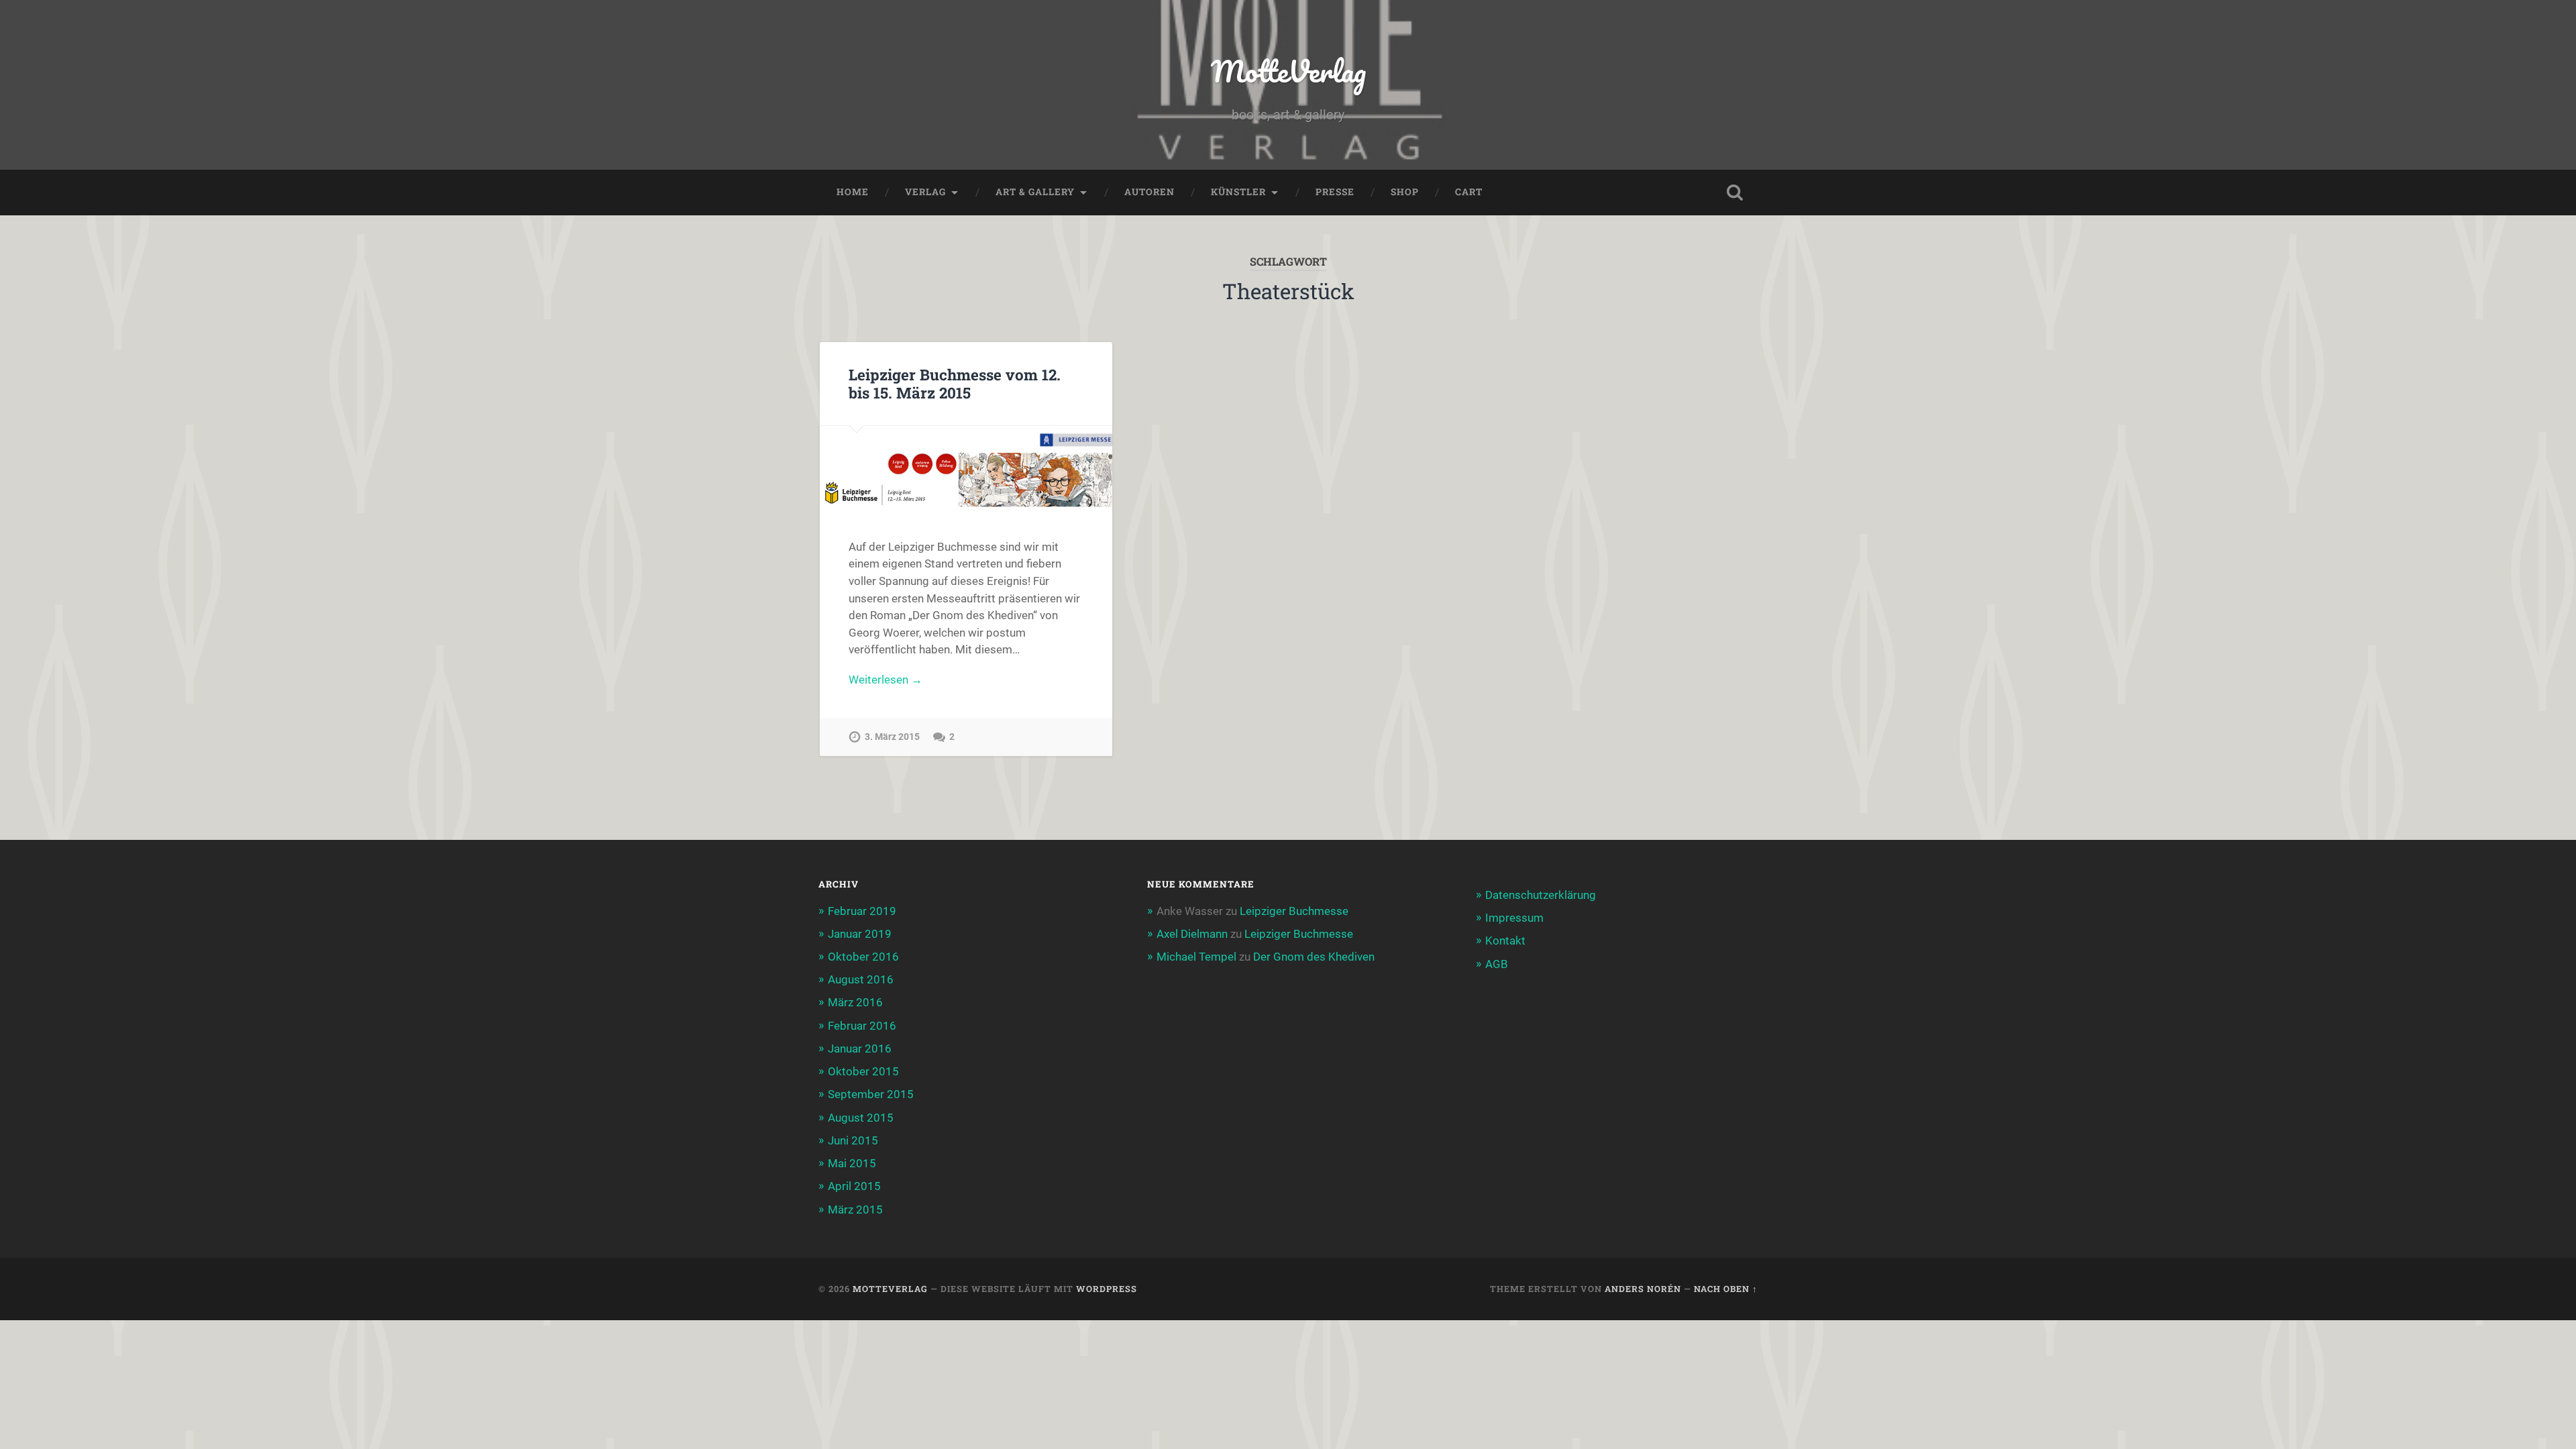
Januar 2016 (860, 1049)
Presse (1335, 192)
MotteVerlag (1288, 71)
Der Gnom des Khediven (1314, 957)
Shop (1405, 192)
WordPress (1107, 1289)
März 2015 (855, 1210)
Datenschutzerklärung (1541, 895)
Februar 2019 (862, 911)
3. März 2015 (892, 737)
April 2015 (854, 1186)
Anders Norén (1643, 1289)
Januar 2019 (860, 934)
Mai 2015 (852, 1163)
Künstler (1238, 192)
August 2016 (861, 979)
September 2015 (871, 1094)
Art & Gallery (1035, 192)
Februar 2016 (862, 1026)
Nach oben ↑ (1726, 1289)
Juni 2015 (853, 1140)
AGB (1497, 964)
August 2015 (861, 1118)
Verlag (925, 192)
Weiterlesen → (885, 680)
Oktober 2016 (863, 957)
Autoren (1149, 192)
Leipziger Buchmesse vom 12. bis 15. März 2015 (955, 383)
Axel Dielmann (1192, 934)
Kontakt (1505, 941)
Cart (1469, 192)
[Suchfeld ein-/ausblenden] (1735, 193)
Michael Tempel (1196, 957)
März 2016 (855, 1002)
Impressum (1514, 918)
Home (853, 192)
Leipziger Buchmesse (1294, 911)
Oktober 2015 (863, 1071)
